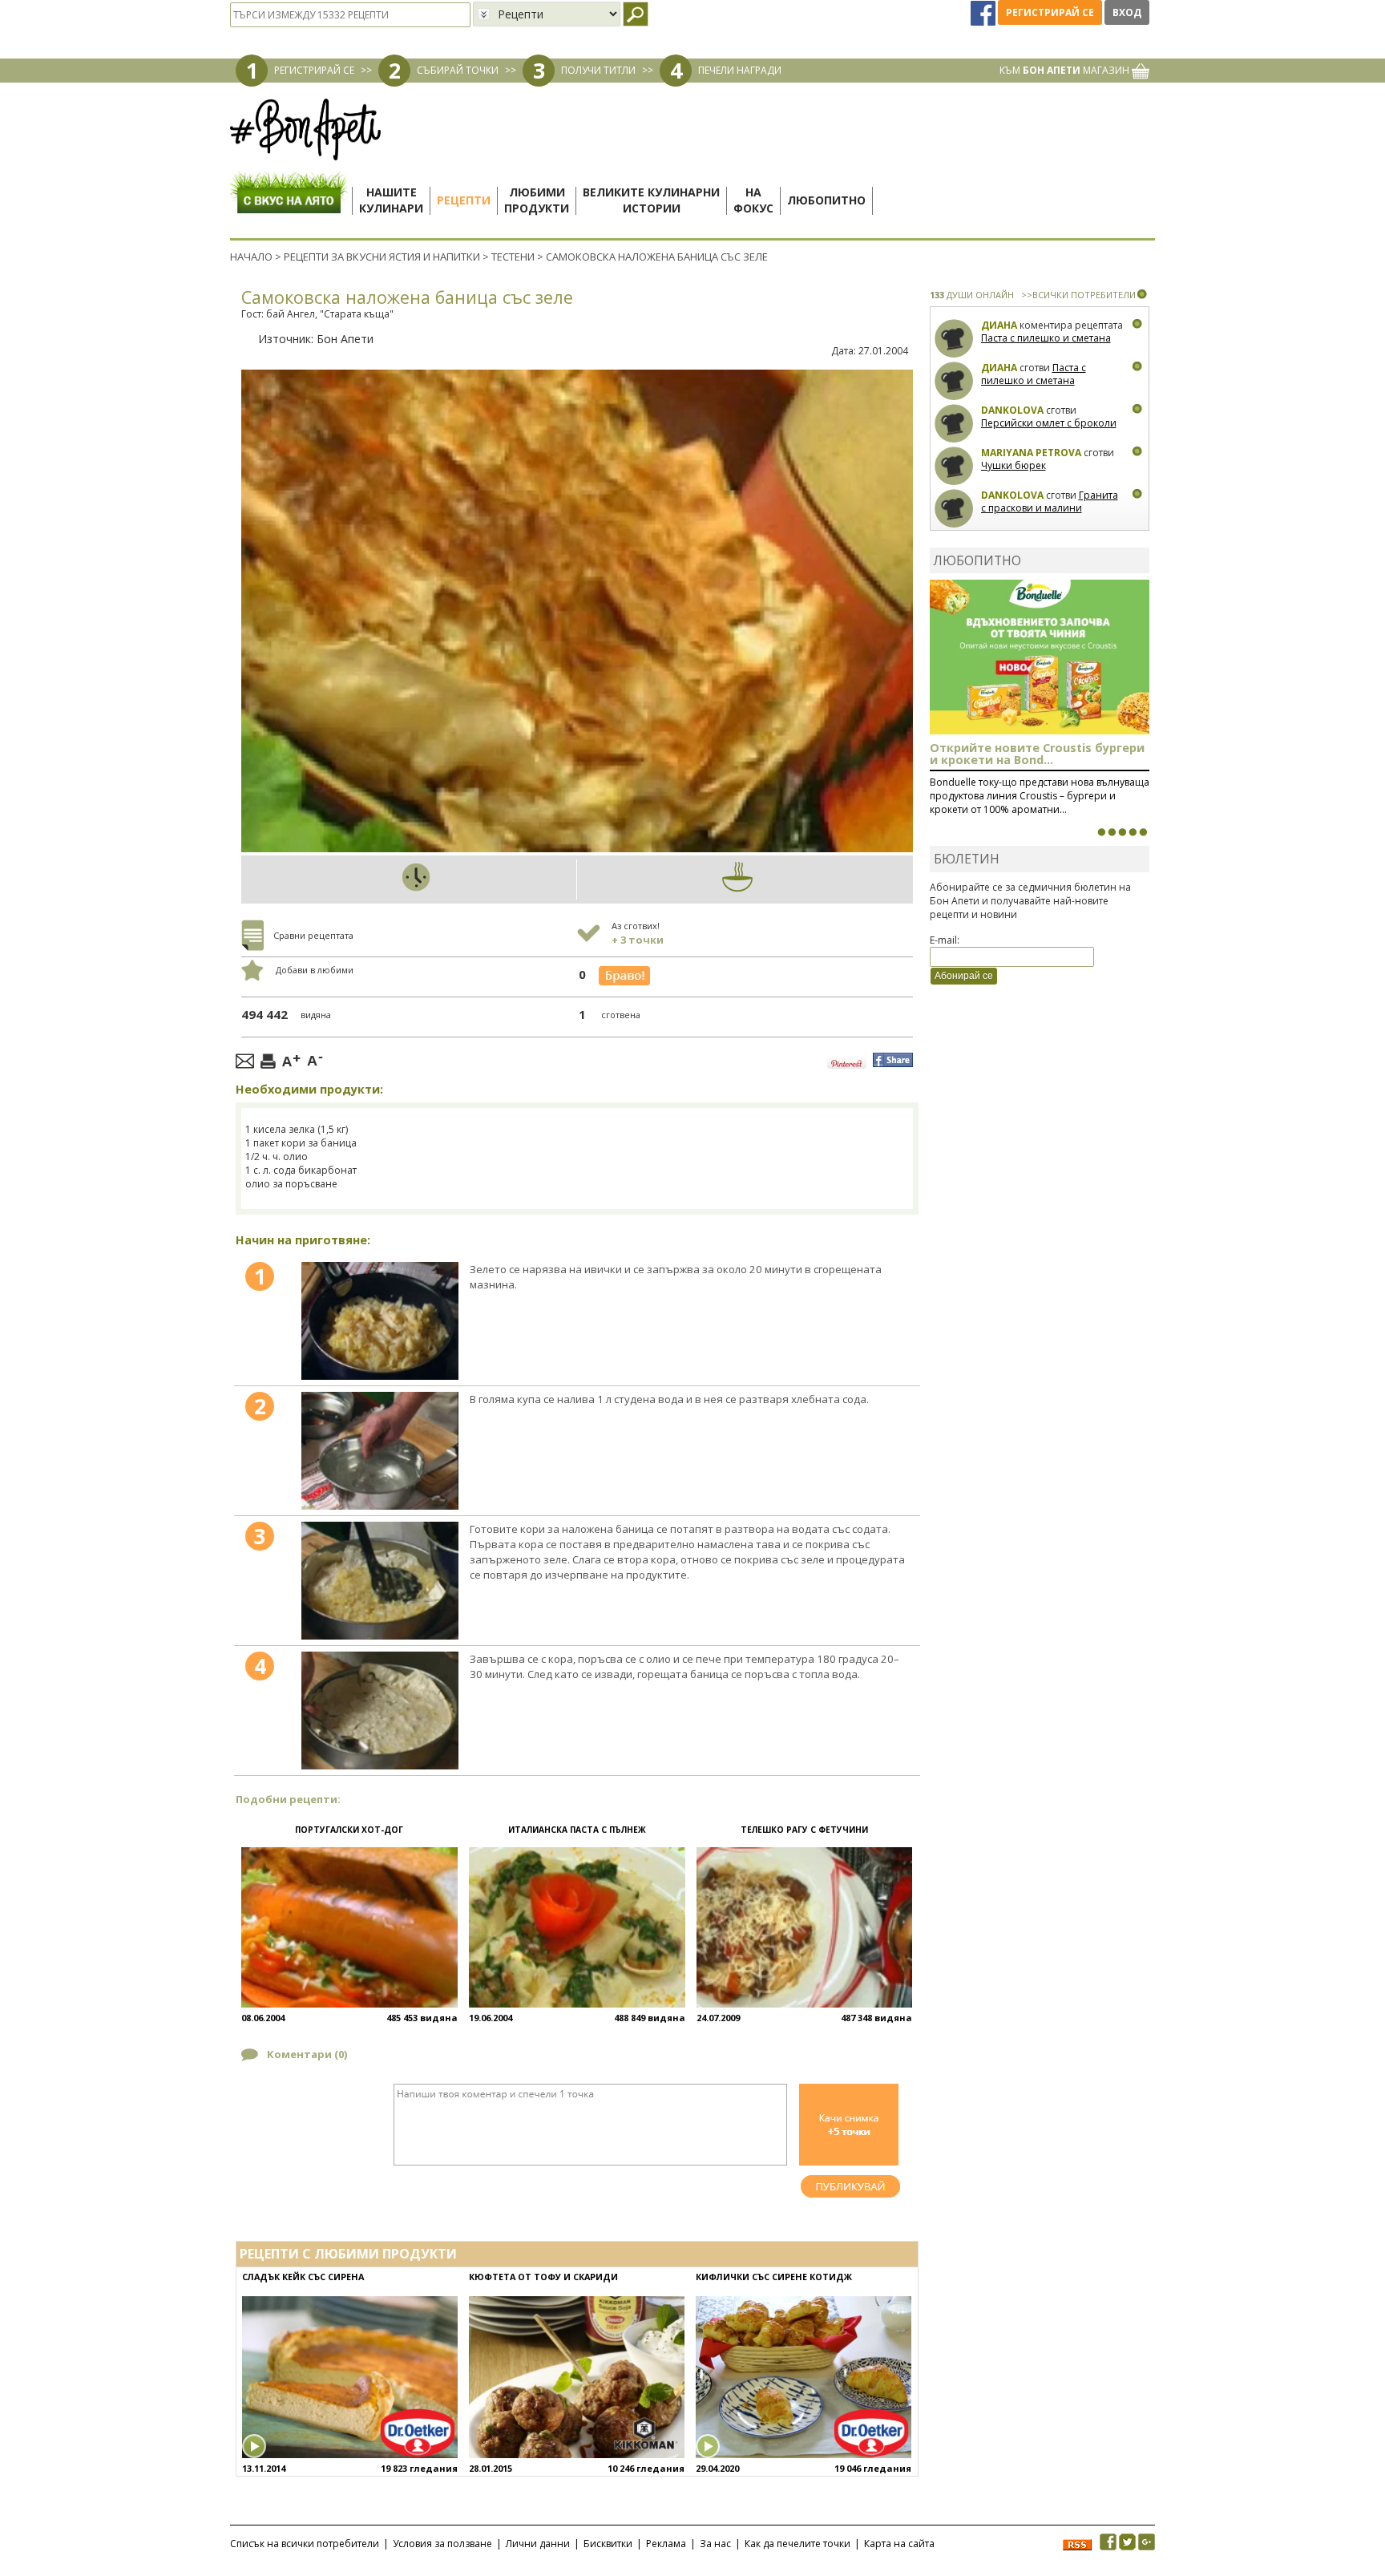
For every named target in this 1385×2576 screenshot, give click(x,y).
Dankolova (1012, 410)
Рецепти (464, 200)
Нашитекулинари (391, 200)
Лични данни (538, 2544)
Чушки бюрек (1014, 465)
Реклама (666, 2544)
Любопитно (826, 200)
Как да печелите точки (797, 2544)
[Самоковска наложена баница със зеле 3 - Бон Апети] (380, 1581)
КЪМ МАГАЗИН (1066, 70)
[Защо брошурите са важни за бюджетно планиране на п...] (1143, 832)
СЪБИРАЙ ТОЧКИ (458, 70)
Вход (1127, 12)
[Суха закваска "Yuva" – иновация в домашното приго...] (1101, 832)
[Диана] (954, 339)
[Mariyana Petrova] (954, 466)
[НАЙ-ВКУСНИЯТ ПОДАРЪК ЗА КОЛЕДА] (1122, 832)
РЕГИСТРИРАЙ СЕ (314, 70)
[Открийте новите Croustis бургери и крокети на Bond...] (1112, 832)
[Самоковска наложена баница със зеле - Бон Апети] (380, 1321)
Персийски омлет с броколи (1049, 423)
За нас (715, 2544)
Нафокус (753, 200)
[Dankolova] (954, 424)
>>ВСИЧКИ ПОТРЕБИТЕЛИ (1078, 295)
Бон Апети (345, 339)
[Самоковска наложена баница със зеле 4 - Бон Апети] (380, 1711)
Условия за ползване (442, 2544)
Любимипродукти (537, 200)
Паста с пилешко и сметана (1046, 338)
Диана (999, 325)
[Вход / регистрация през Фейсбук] (984, 12)
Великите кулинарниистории (651, 200)
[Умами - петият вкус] (1133, 832)
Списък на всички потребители (305, 2544)
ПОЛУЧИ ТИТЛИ (598, 70)
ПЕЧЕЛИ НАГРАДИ (740, 70)
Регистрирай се (1050, 12)
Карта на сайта (899, 2544)
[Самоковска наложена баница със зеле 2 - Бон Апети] (380, 1451)
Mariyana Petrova (1031, 453)
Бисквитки (608, 2544)
